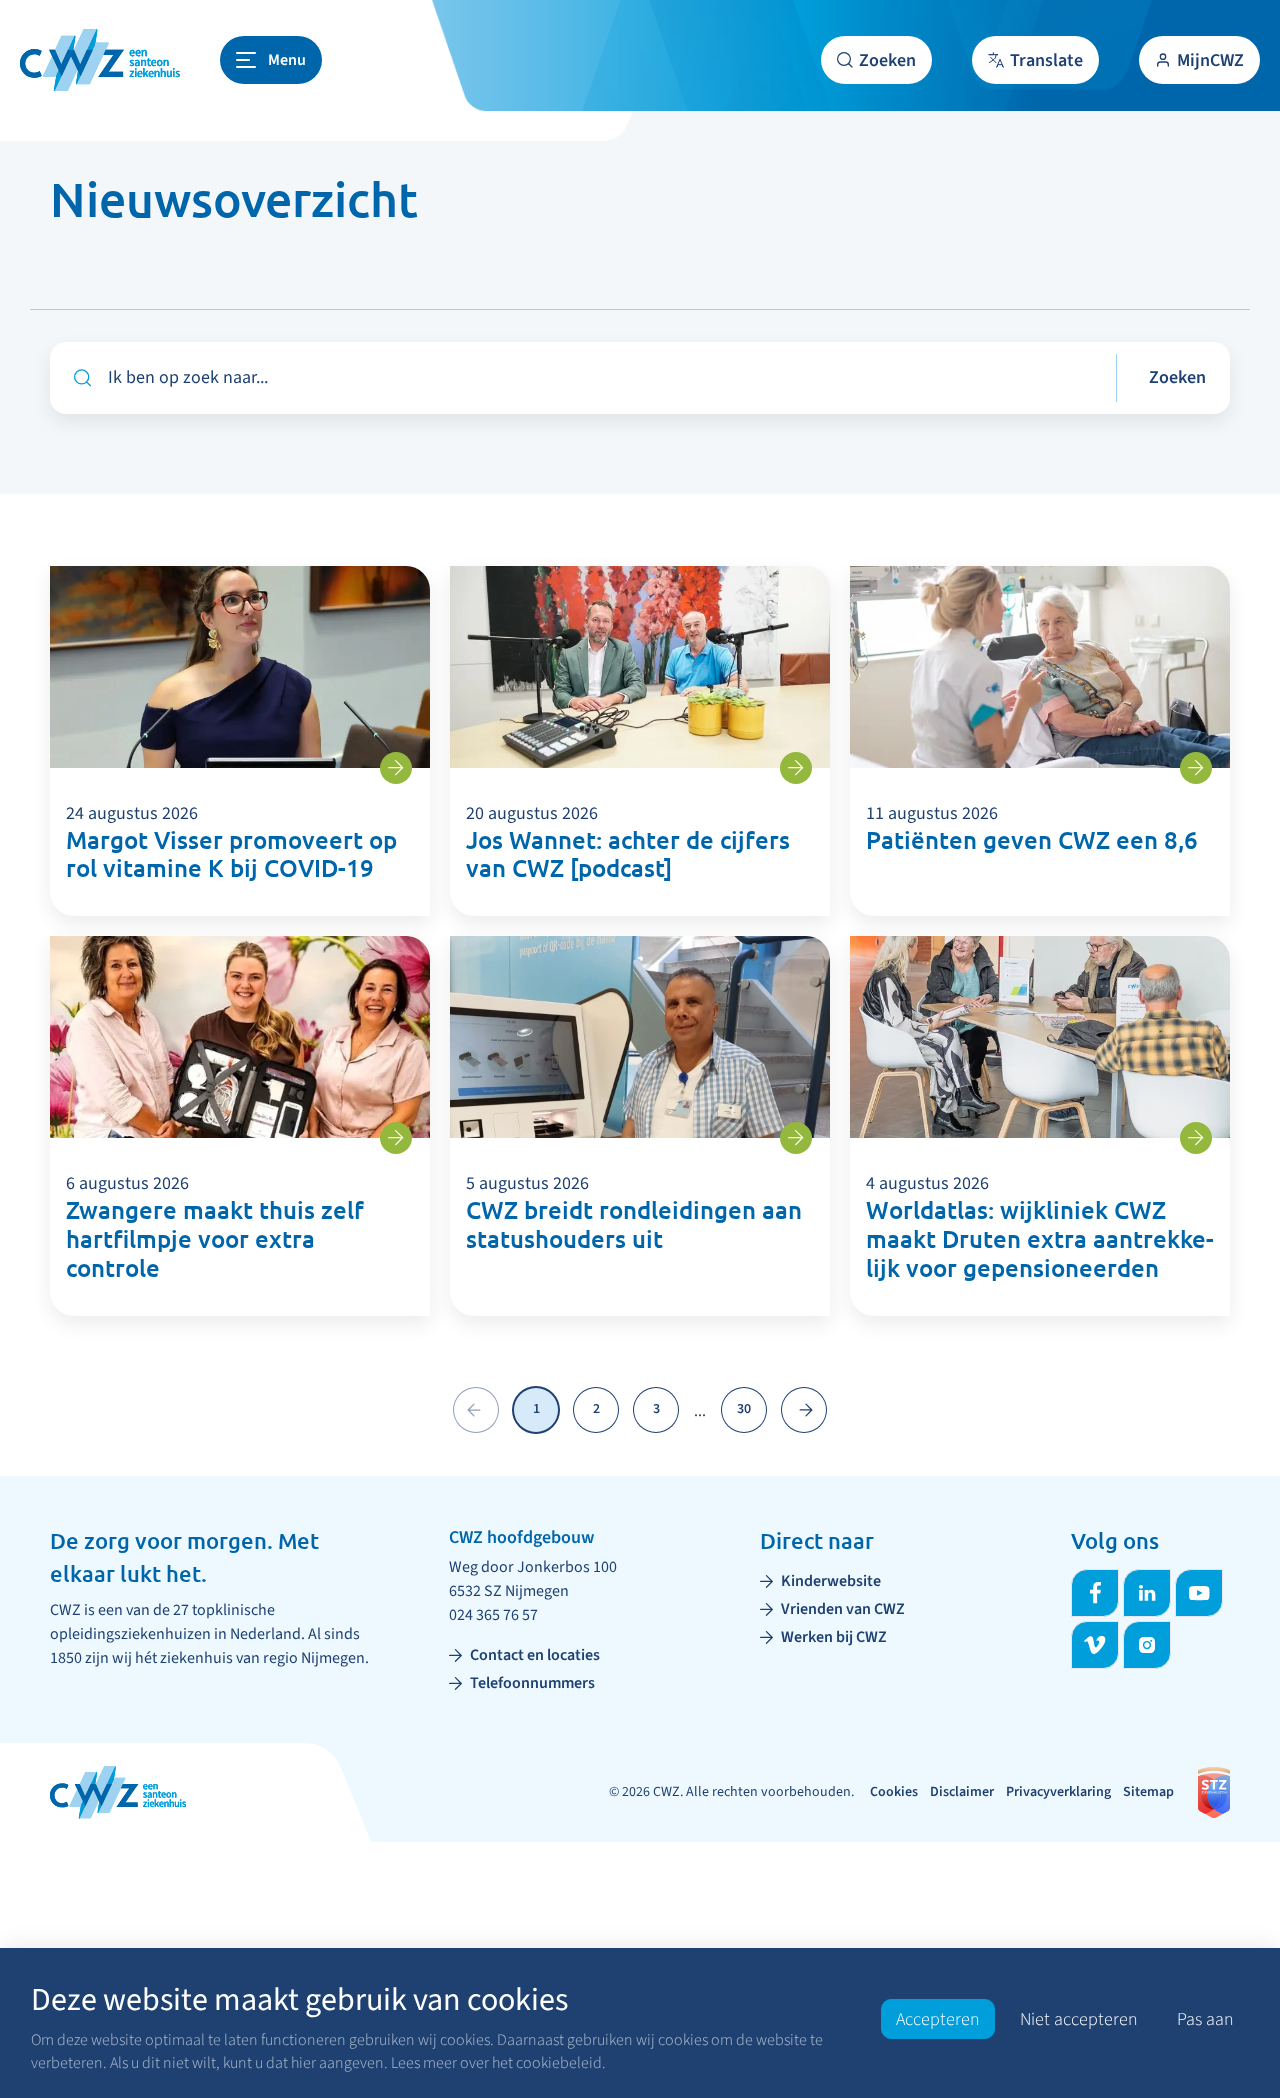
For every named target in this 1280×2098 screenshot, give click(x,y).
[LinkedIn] (1147, 1593)
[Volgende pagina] (804, 1410)
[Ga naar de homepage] (100, 60)
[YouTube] (1199, 1593)
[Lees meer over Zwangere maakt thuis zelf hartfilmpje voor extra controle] (396, 1138)
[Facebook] (1095, 1593)
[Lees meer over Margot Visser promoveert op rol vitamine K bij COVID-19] (396, 768)
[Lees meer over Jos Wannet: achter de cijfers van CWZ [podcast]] (796, 768)
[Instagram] (1147, 1645)
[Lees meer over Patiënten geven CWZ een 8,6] (1196, 768)
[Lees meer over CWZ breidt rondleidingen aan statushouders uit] (796, 1138)
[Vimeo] (1095, 1645)
